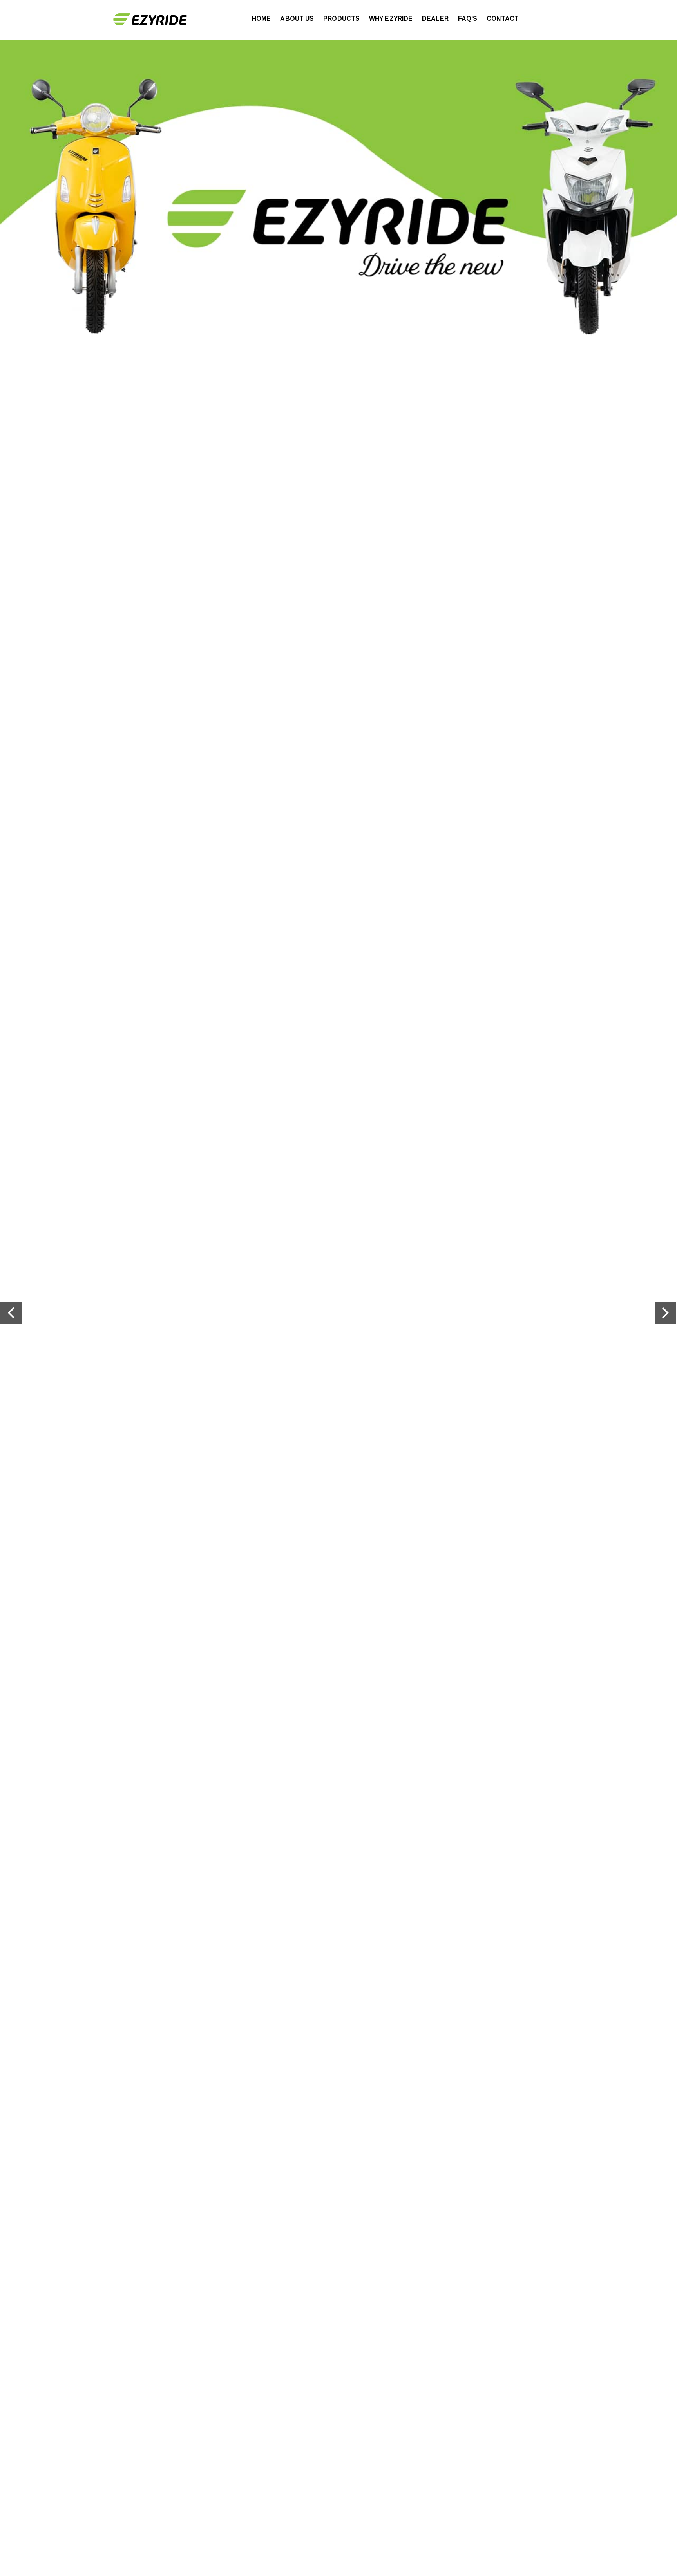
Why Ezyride (391, 19)
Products (341, 19)
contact (503, 19)
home (261, 19)
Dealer (435, 19)
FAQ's (468, 19)
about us (297, 19)
